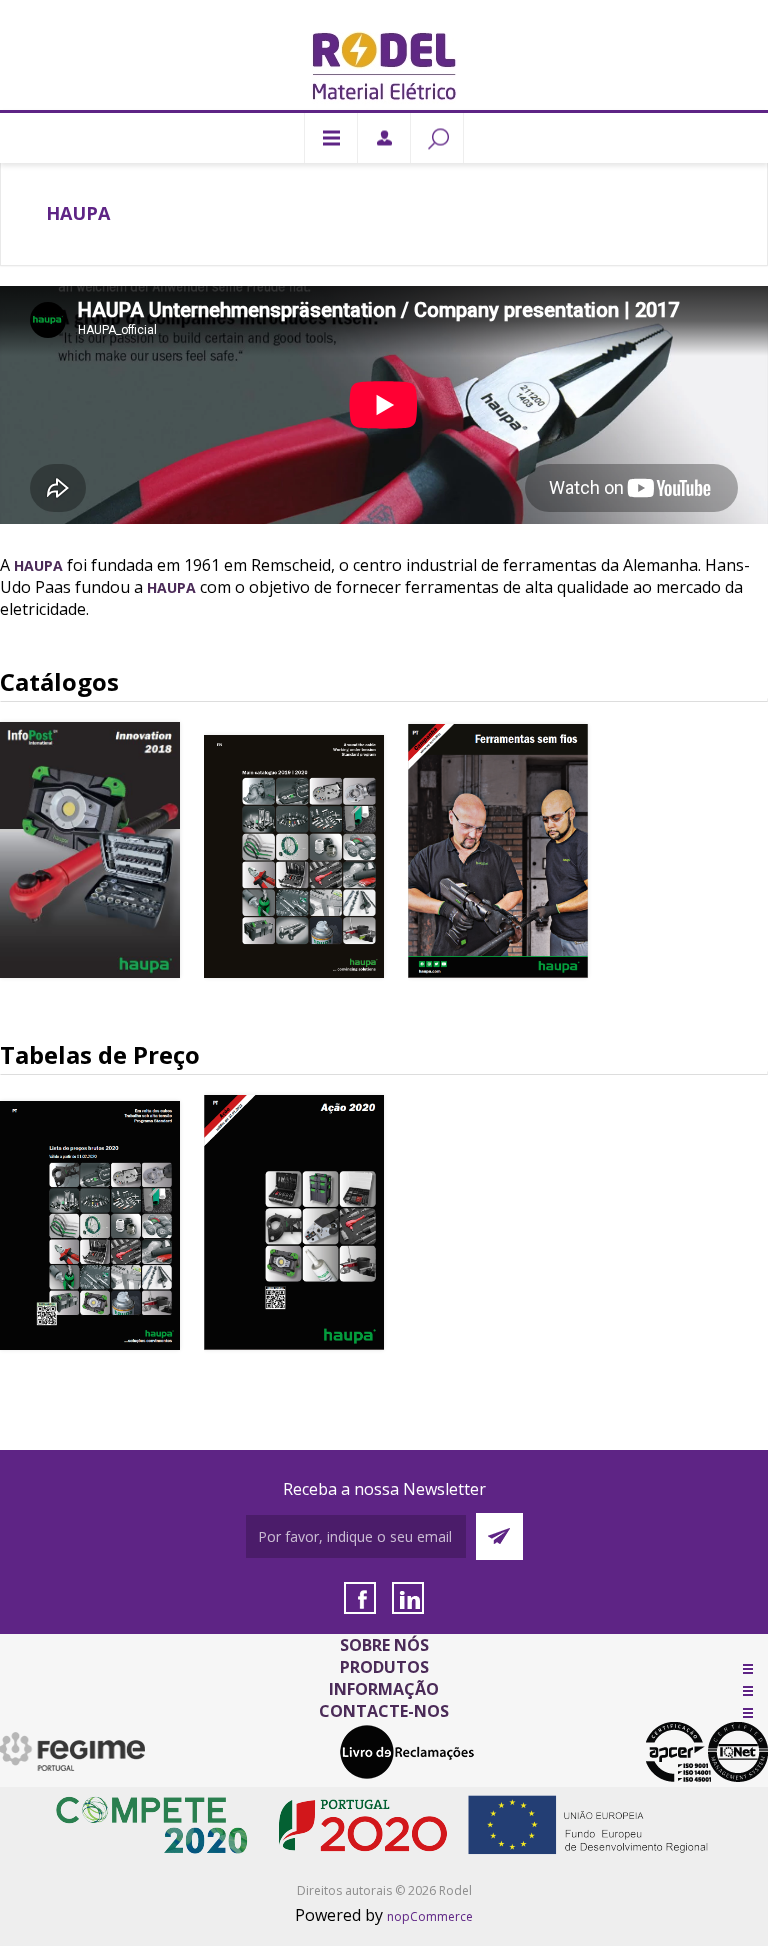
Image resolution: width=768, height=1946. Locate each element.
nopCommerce (430, 1916)
